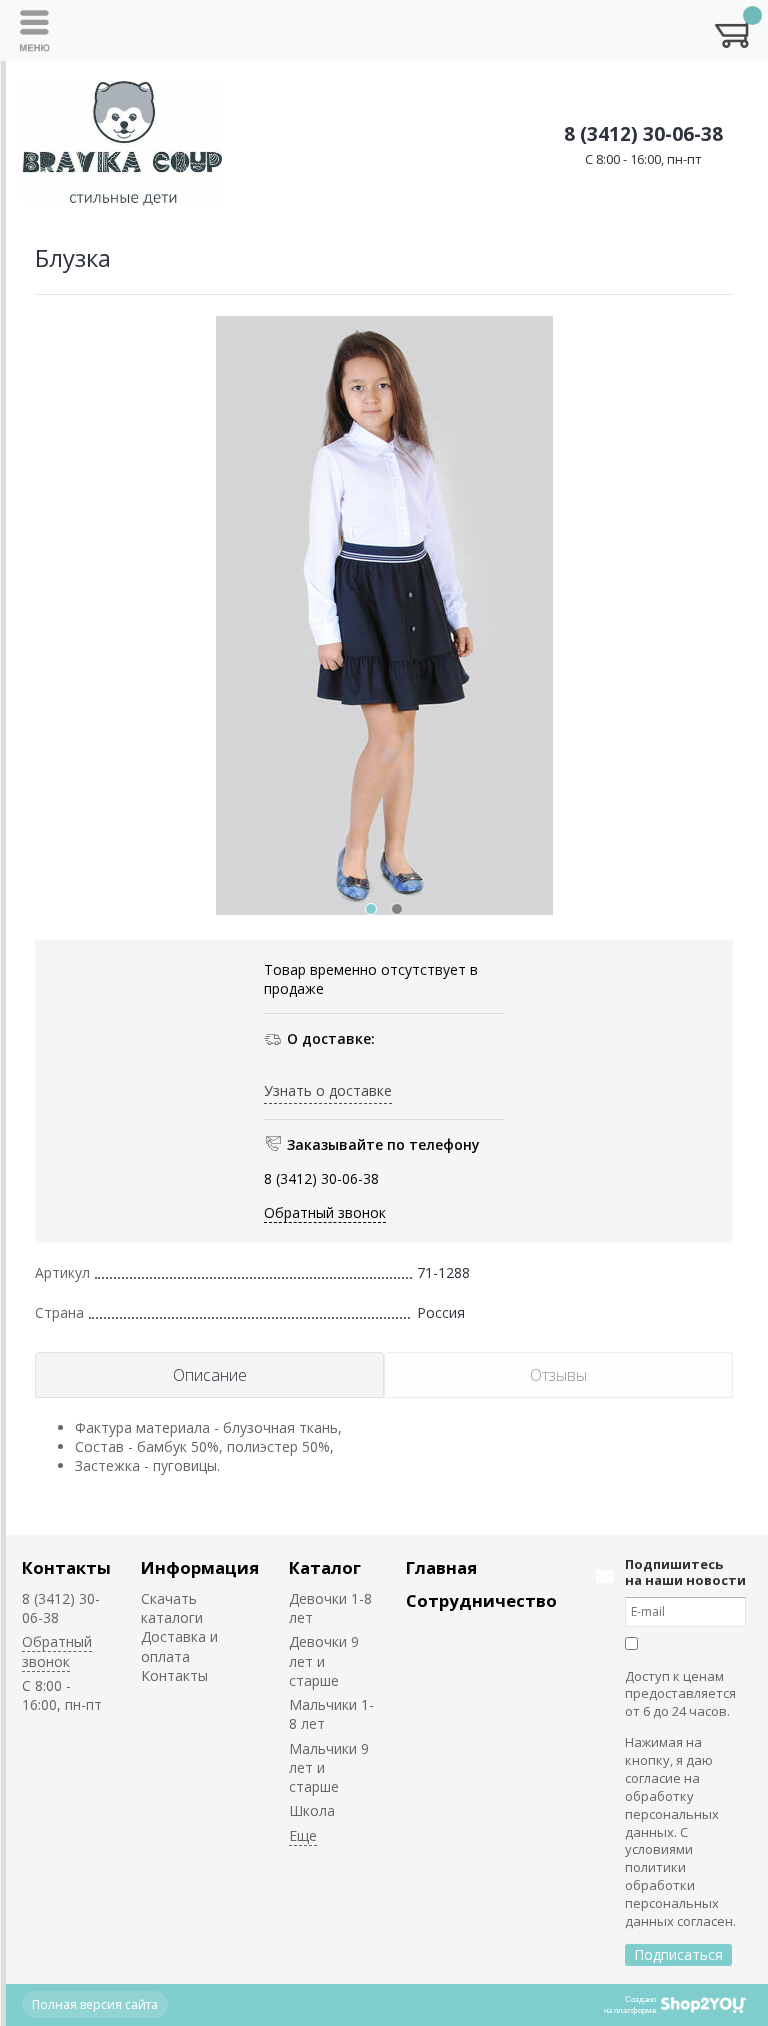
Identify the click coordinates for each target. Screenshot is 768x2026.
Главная (441, 1567)
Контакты (66, 1567)
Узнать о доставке (328, 1090)
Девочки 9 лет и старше (324, 1661)
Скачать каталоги (172, 1608)
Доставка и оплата (179, 1646)
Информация (200, 1567)
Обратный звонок (325, 1212)
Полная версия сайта (95, 2004)
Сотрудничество (481, 1600)
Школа (312, 1810)
